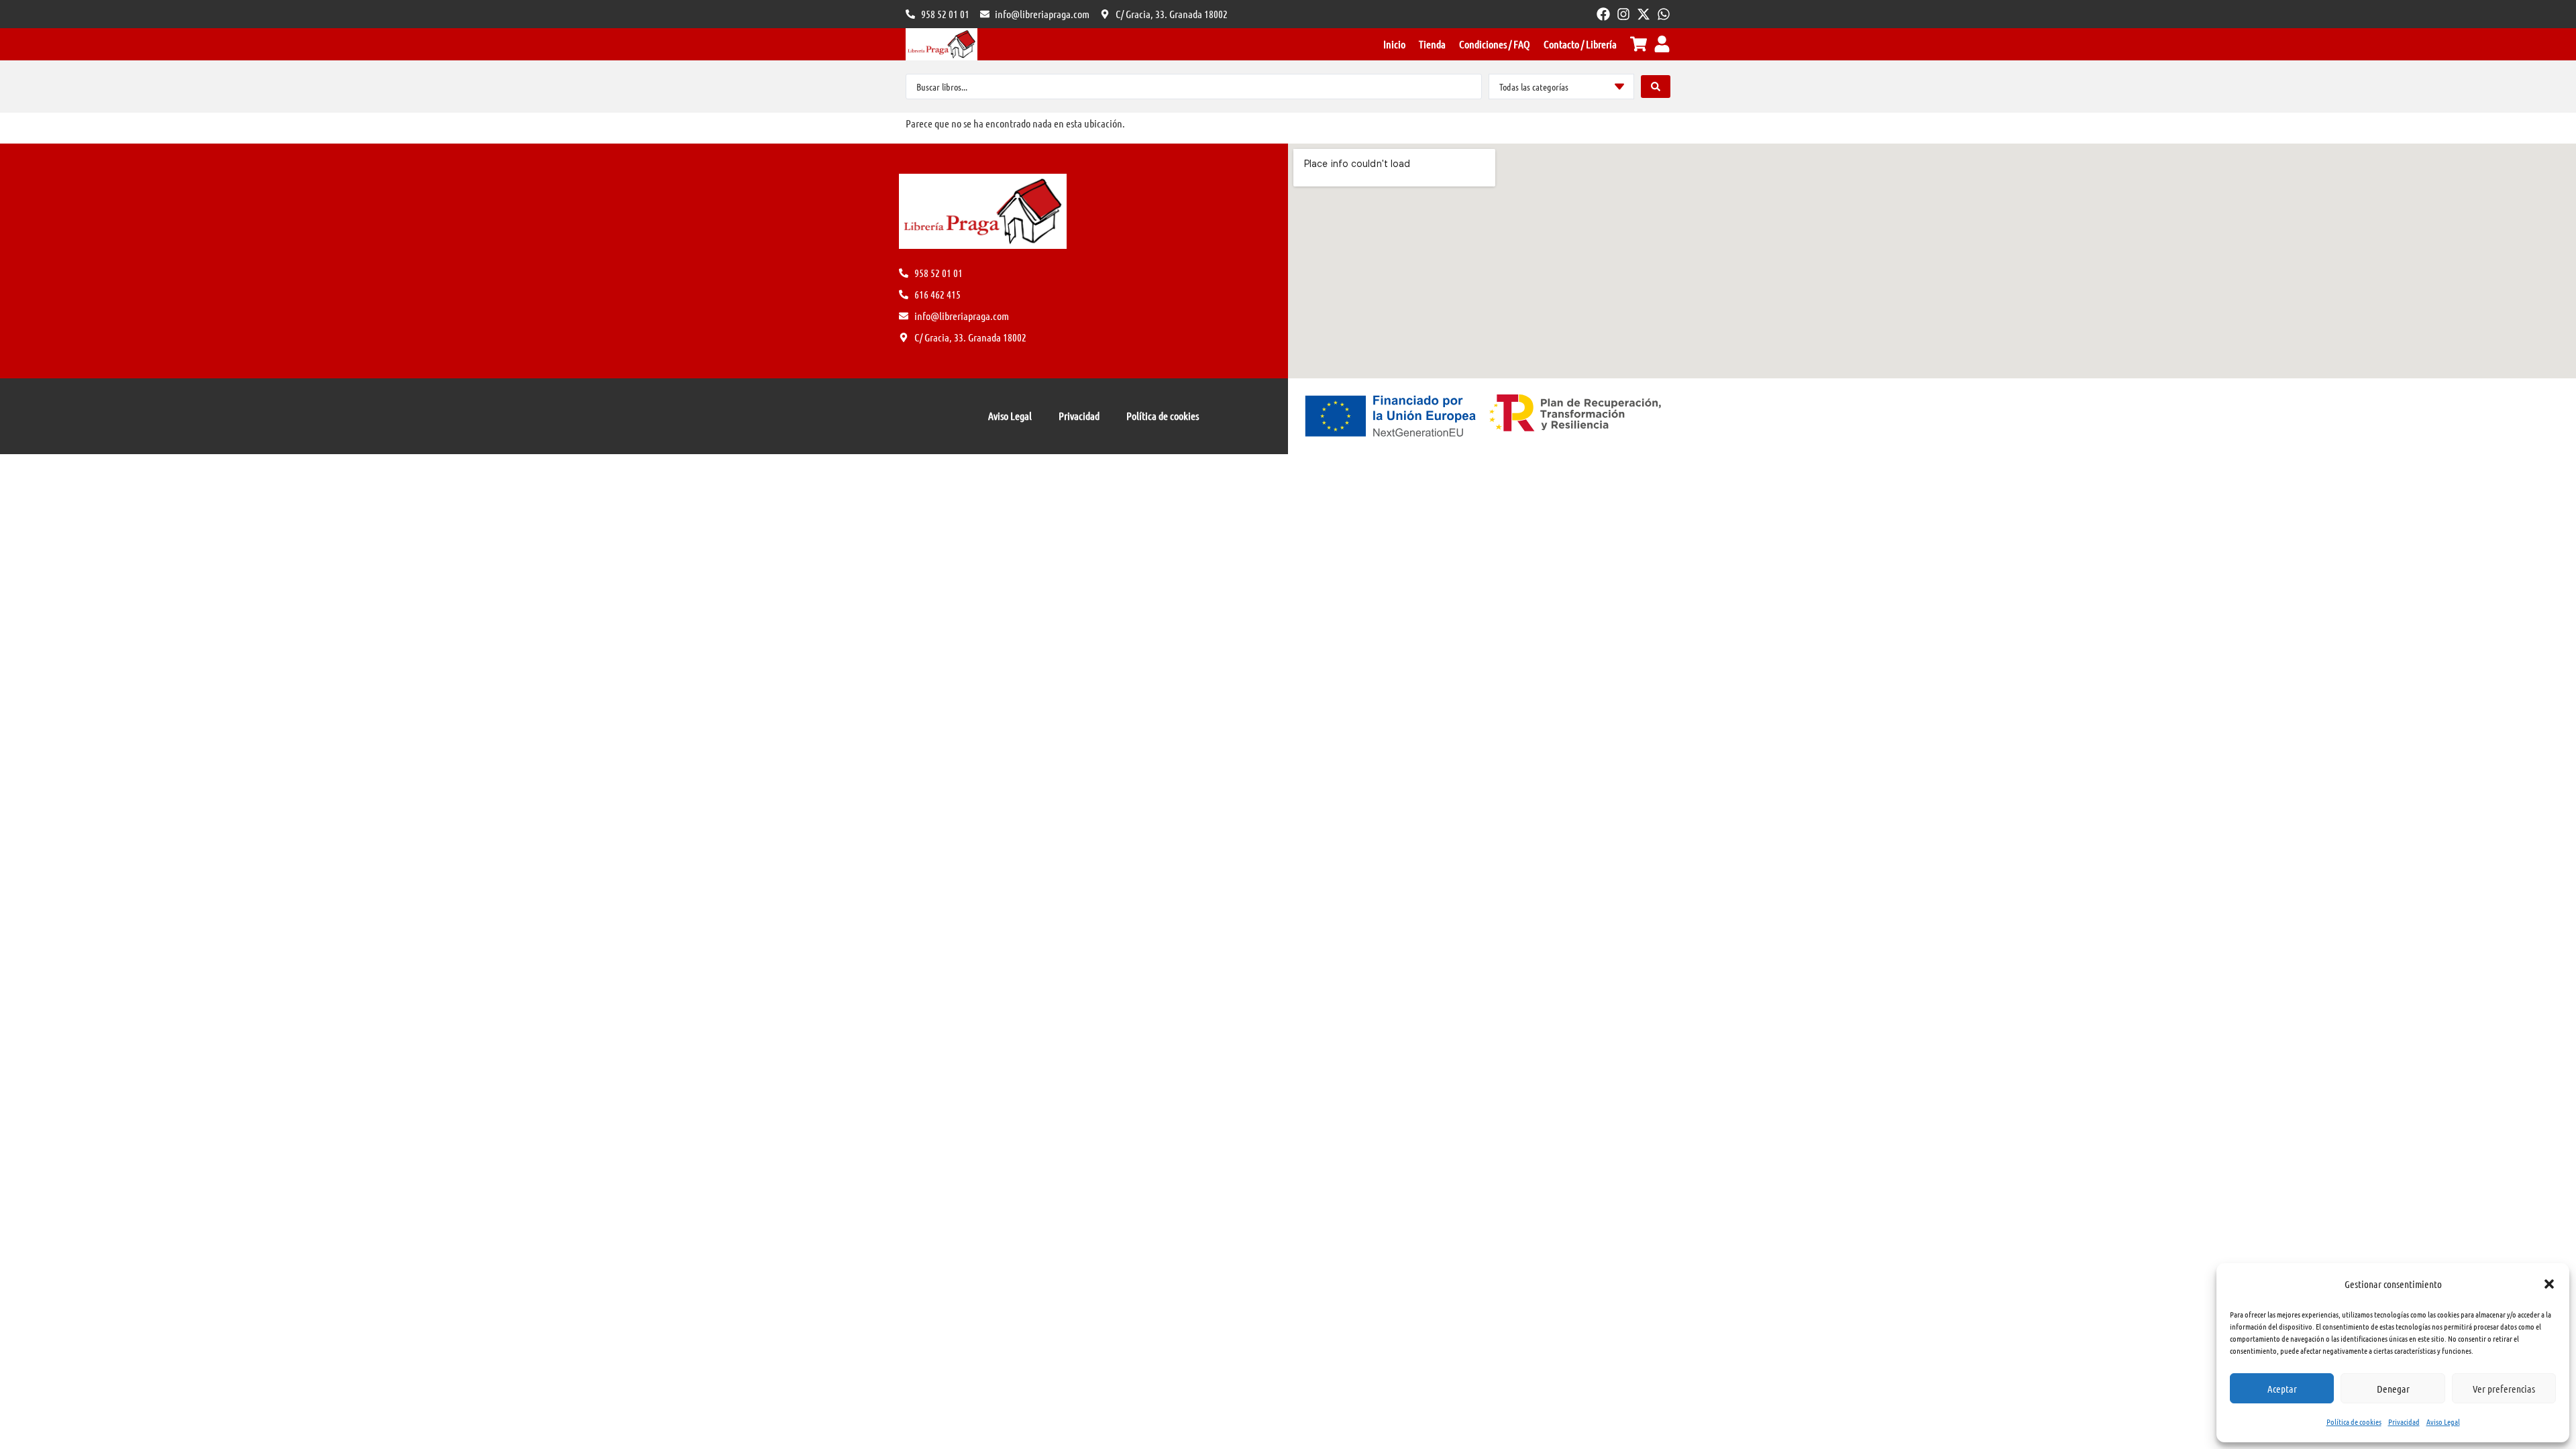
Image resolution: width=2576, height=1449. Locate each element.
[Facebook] (1603, 14)
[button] (2549, 1284)
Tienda (1432, 44)
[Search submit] (1656, 87)
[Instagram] (1623, 14)
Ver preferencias (2504, 1389)
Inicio (1394, 44)
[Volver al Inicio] (942, 44)
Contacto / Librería (1580, 44)
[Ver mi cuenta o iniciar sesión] (1662, 44)
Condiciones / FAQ (1495, 44)
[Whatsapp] (1664, 14)
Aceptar (2282, 1389)
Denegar (2393, 1389)
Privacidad (2404, 1421)
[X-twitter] (1644, 14)
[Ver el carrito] (1639, 44)
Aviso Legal (2443, 1421)
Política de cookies (2354, 1421)
